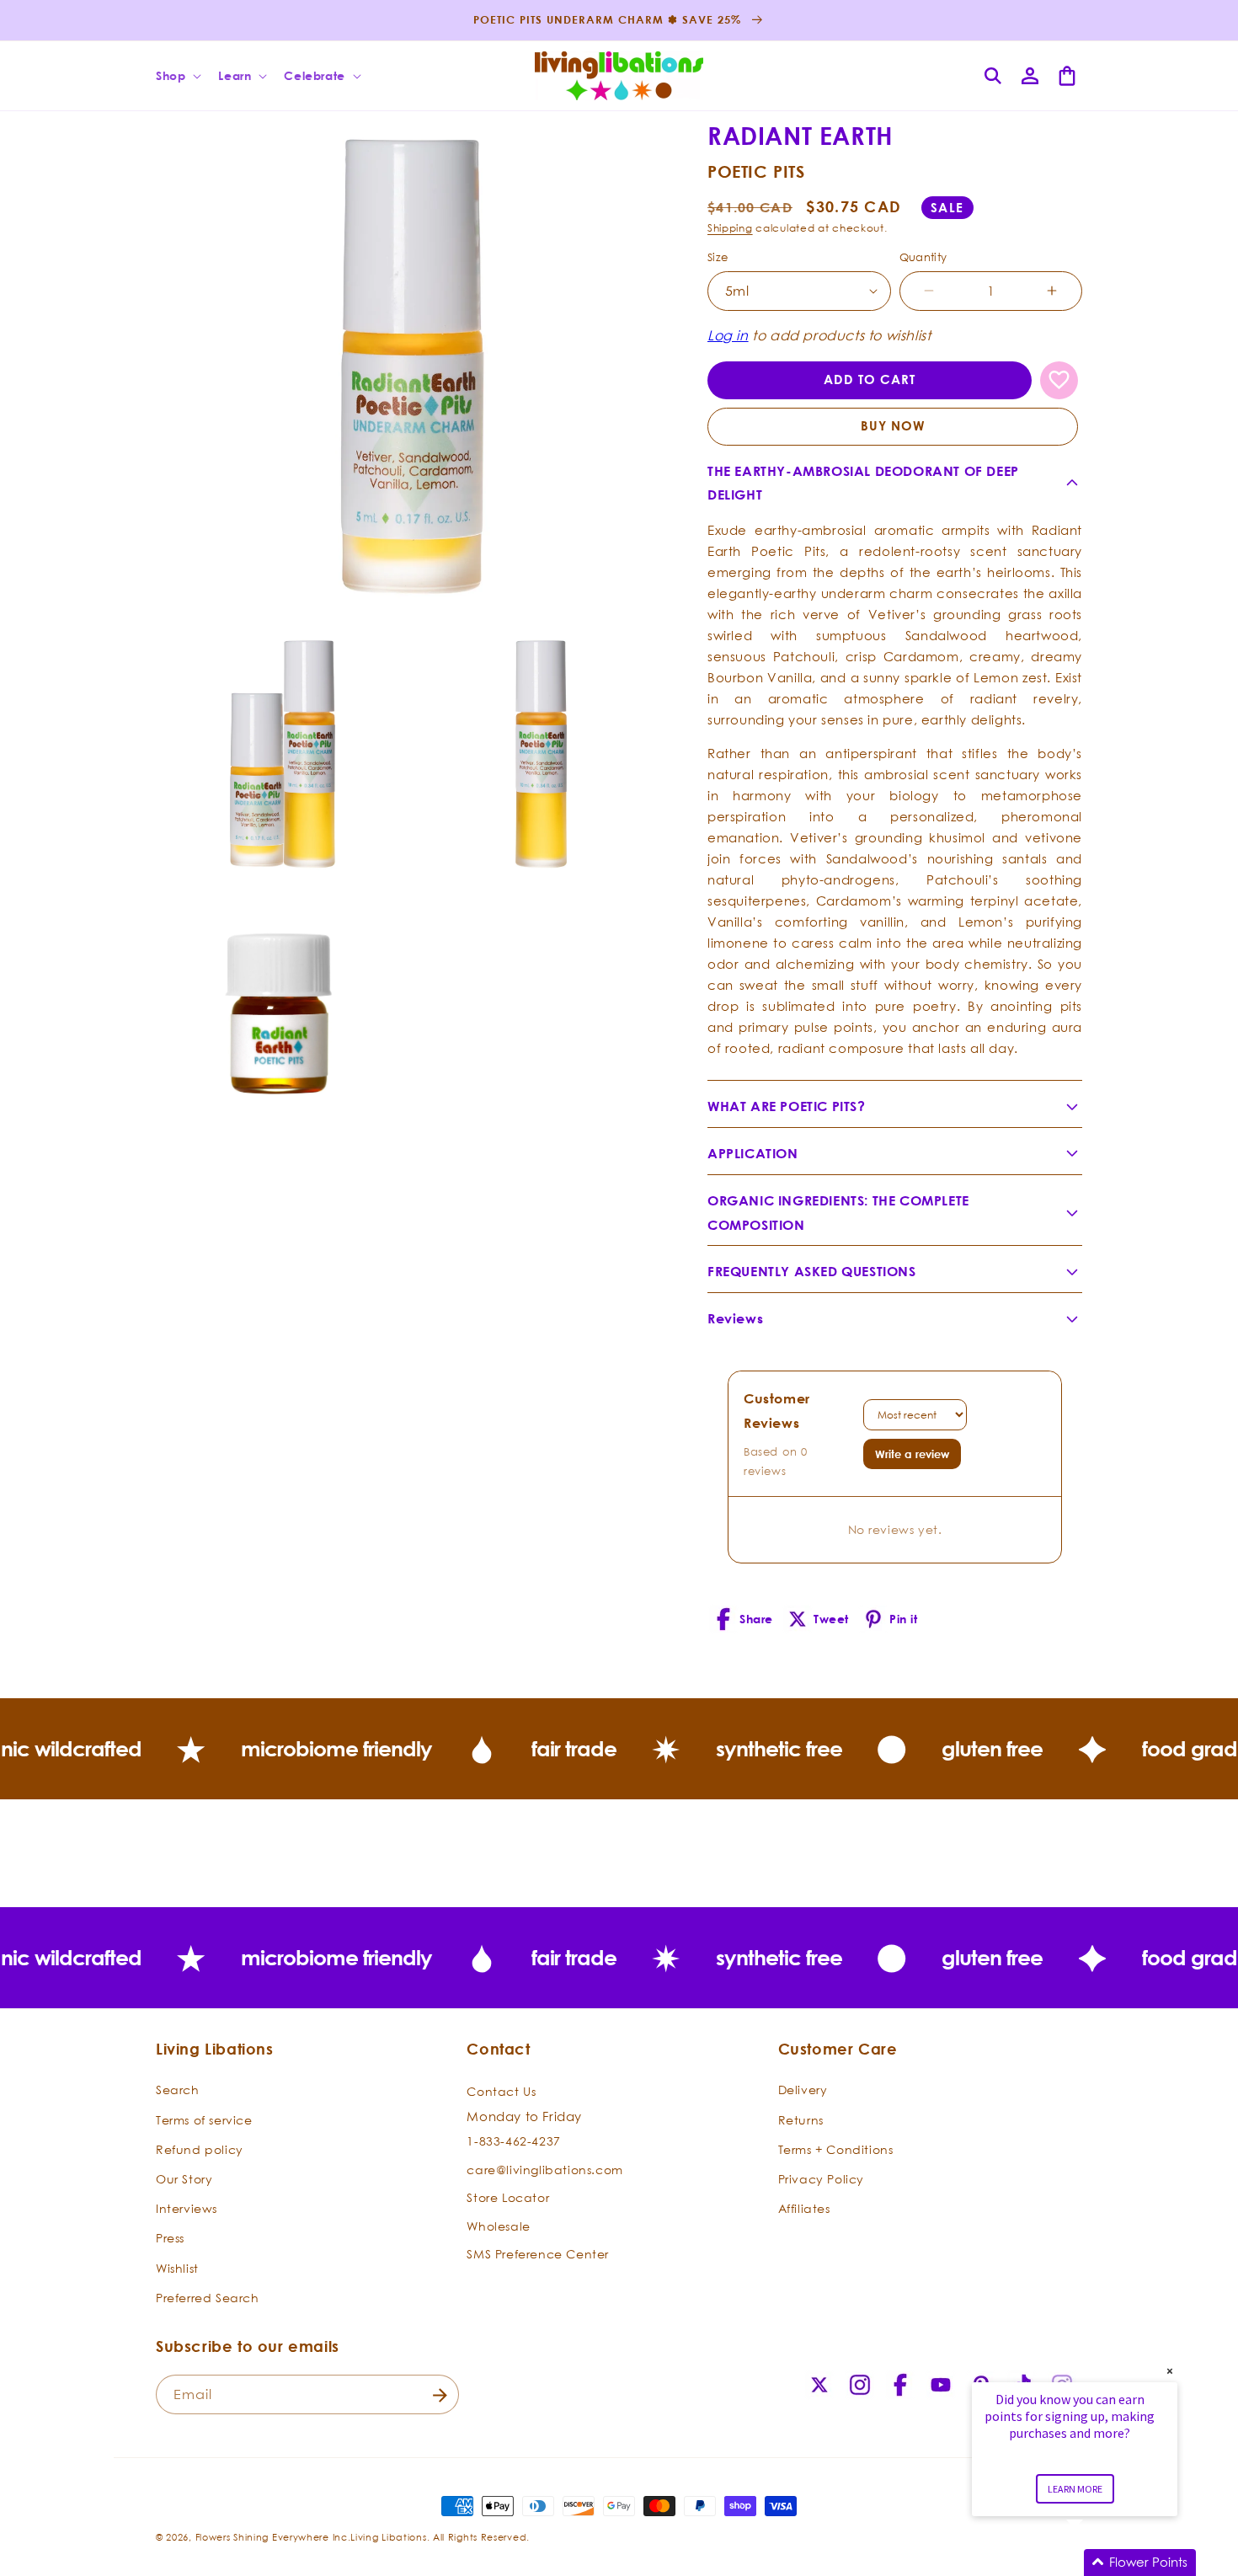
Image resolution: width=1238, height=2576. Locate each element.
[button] (177, 76)
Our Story (184, 2179)
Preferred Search (208, 2297)
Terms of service (204, 2119)
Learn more (1075, 2489)
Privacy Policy (821, 2179)
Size (718, 257)
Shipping (730, 228)
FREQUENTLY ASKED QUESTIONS (812, 1271)
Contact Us (501, 2091)
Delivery (803, 2090)
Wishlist (177, 2267)
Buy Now (893, 426)
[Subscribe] (440, 2395)
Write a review (912, 1454)
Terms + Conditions (836, 2148)
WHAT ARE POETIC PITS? (787, 1106)
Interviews (187, 2208)
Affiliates (804, 2208)
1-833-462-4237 (513, 2141)
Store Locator (508, 2197)
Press (170, 2238)
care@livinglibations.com (544, 2169)
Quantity (923, 257)
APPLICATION (753, 1153)
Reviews (735, 1318)
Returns (801, 2119)
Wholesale (498, 2225)
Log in (728, 335)
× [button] (1170, 2371)
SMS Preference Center (538, 2254)
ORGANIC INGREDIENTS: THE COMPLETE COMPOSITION (838, 1213)
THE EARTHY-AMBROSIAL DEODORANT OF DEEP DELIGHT (863, 483)
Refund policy (200, 2148)
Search (178, 2090)
